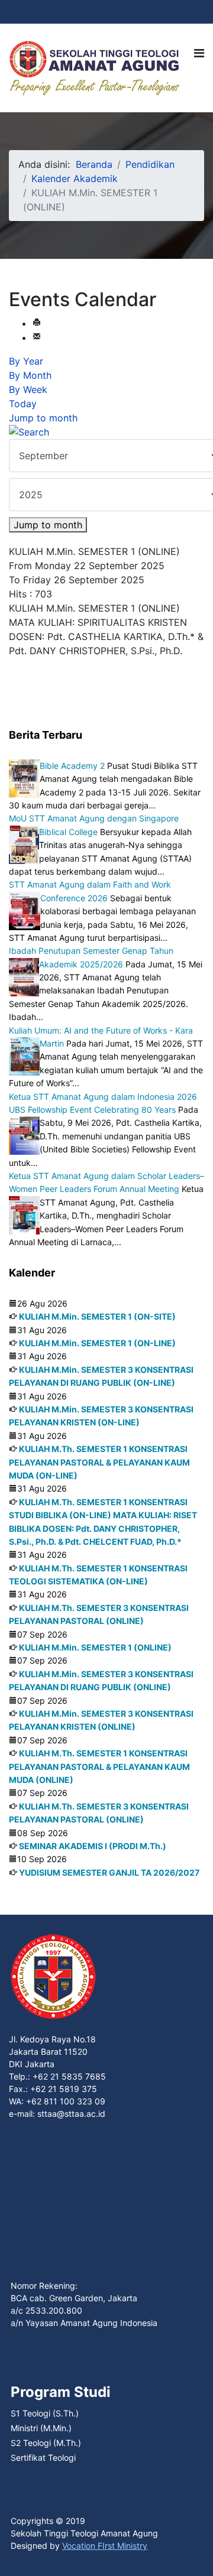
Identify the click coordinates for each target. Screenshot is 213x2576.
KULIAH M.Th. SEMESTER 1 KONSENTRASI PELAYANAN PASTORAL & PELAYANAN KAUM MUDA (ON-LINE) (99, 1462)
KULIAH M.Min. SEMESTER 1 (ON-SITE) (97, 1316)
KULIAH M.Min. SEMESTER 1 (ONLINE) (95, 1647)
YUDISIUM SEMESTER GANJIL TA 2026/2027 (109, 1872)
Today (23, 404)
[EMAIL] (37, 337)
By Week (28, 389)
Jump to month (43, 418)
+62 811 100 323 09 (66, 2101)
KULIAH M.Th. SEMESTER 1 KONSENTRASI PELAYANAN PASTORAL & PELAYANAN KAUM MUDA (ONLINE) (99, 1766)
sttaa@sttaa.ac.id (71, 2114)
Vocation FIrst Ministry (105, 2546)
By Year (26, 361)
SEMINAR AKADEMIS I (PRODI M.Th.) (93, 1846)
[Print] (37, 323)
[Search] (106, 432)
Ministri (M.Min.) (41, 2428)
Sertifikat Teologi (43, 2458)
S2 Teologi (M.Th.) (46, 2443)
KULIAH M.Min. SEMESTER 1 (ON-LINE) (97, 1343)
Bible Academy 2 (72, 766)
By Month (30, 375)
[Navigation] (199, 53)
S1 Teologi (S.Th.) (45, 2413)
